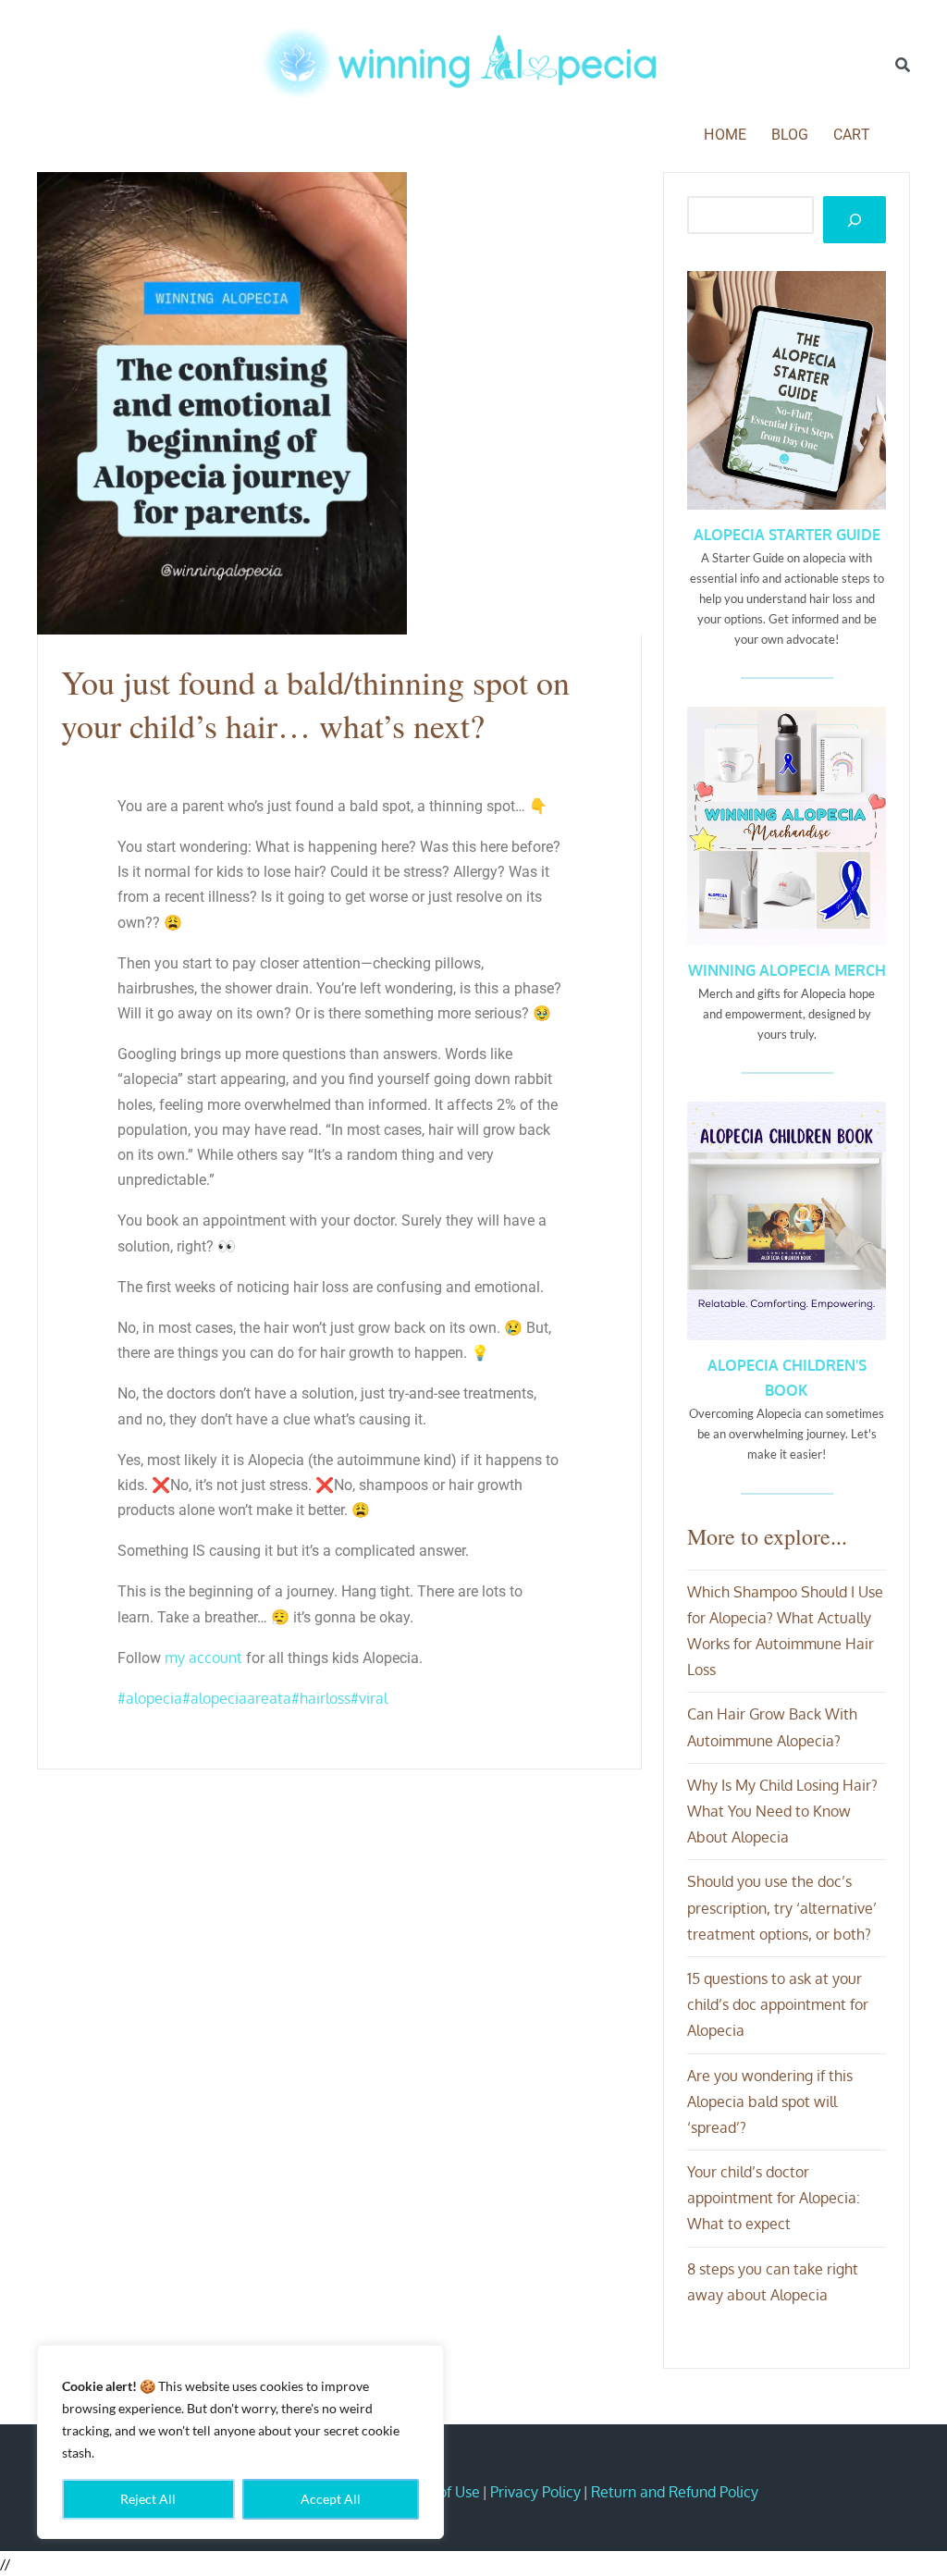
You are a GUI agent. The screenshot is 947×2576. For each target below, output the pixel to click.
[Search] (903, 65)
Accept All (331, 2499)
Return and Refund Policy (675, 2492)
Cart (852, 135)
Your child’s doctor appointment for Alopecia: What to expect (774, 2198)
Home (725, 135)
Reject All (148, 2499)
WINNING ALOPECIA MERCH (787, 970)
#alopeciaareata (237, 1698)
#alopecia (150, 1698)
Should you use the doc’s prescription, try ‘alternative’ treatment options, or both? (782, 1907)
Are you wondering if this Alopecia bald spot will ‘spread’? (770, 2101)
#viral (369, 1698)
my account (203, 1658)
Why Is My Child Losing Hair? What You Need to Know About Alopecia (782, 1811)
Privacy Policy (535, 2492)
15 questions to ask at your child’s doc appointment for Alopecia (778, 2004)
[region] (240, 2442)
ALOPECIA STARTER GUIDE (787, 535)
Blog (790, 135)
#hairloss (321, 1698)
